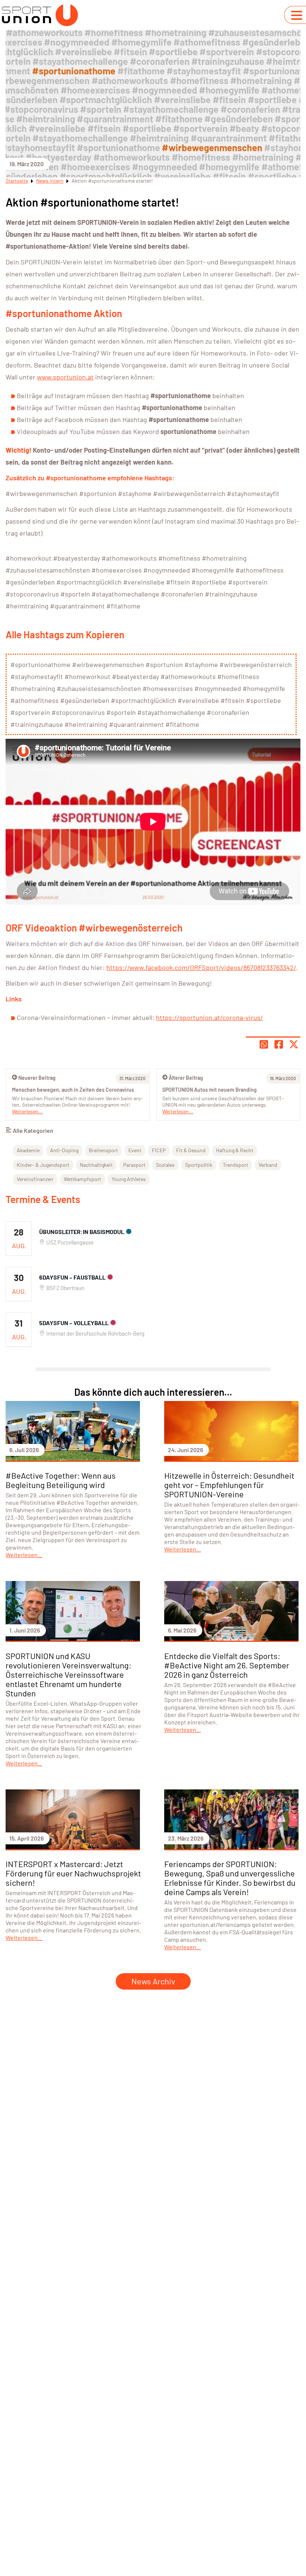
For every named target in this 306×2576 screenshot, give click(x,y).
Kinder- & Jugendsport (43, 1165)
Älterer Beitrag (186, 1078)
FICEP (159, 1150)
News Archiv (153, 1981)
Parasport (134, 1165)
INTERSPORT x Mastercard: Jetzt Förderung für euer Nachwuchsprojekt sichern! (73, 1873)
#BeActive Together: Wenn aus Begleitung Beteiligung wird (61, 1480)
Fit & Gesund (191, 1150)
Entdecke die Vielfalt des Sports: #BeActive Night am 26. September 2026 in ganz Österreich (227, 1665)
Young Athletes (129, 1179)
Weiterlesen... (178, 1111)
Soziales (165, 1165)
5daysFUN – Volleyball (74, 1323)
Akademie (28, 1150)
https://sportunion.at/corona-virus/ (210, 1017)
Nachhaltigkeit (96, 1165)
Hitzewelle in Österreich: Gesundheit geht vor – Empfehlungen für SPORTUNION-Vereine (229, 1485)
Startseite (17, 181)
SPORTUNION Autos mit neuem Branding (210, 1090)
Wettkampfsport (82, 1179)
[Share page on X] (294, 1044)
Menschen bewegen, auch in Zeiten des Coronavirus (73, 1090)
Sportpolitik (199, 1165)
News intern (50, 181)
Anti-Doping (64, 1150)
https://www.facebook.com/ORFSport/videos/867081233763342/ (201, 967)
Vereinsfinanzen (35, 1179)
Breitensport (103, 1150)
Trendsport (235, 1165)
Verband (268, 1165)
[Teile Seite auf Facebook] (279, 1044)
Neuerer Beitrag (37, 1078)
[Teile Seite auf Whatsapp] (264, 1044)
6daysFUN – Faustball (72, 1277)
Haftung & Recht (235, 1150)
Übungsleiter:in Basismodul (82, 1232)
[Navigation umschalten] (297, 15)
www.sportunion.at (65, 377)
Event (135, 1150)
